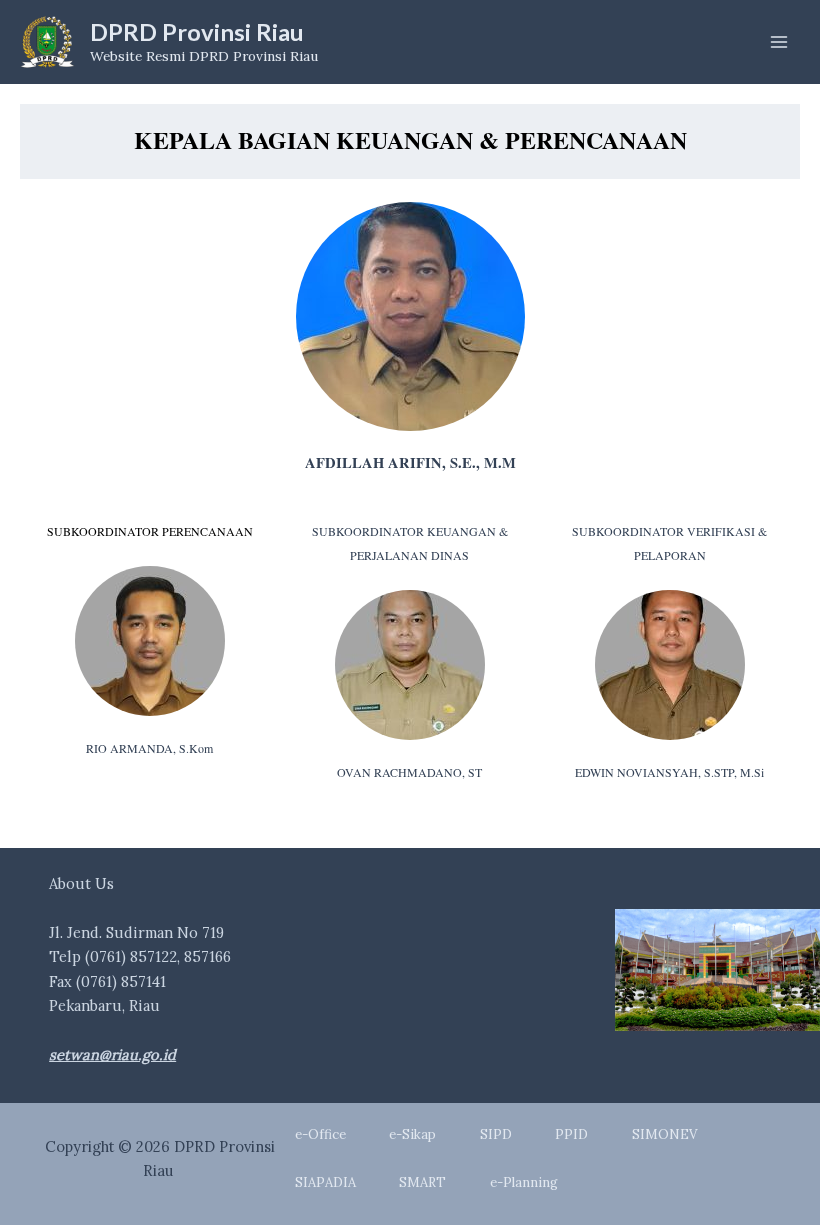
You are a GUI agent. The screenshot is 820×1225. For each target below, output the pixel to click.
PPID (571, 1134)
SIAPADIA (325, 1182)
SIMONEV (664, 1134)
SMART (422, 1182)
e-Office (320, 1134)
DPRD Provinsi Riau (197, 32)
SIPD (496, 1134)
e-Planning (524, 1182)
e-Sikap (412, 1134)
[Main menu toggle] (779, 42)
